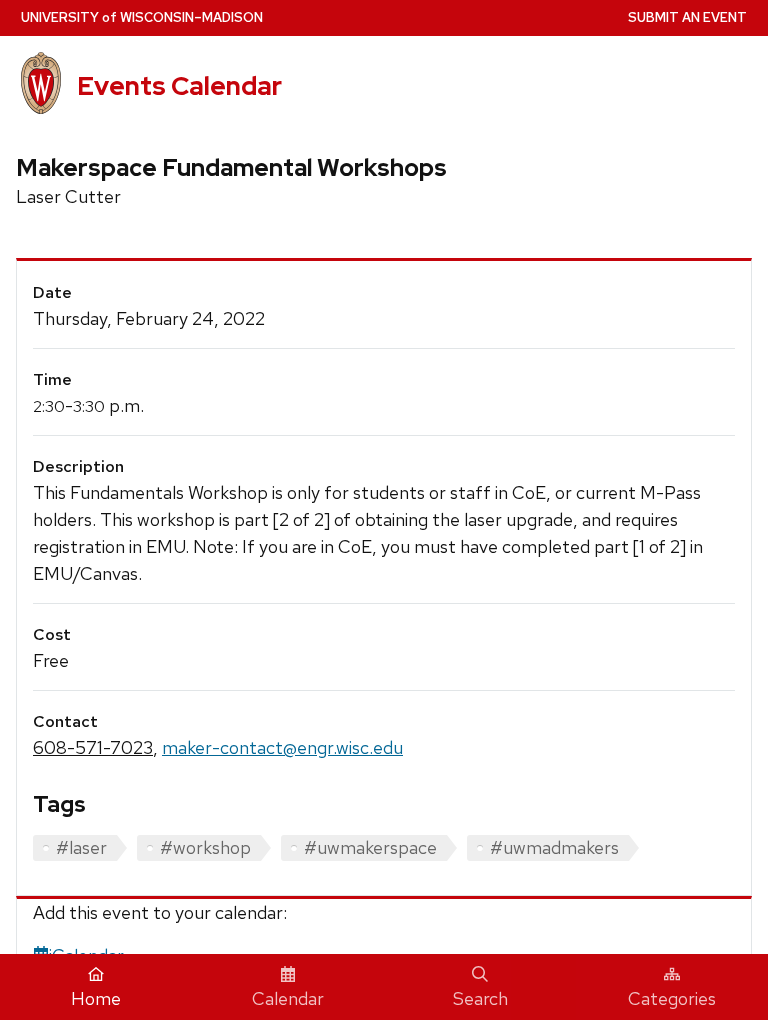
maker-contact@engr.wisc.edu (282, 747)
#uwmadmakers (554, 847)
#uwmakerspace (370, 847)
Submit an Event (687, 17)
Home (96, 998)
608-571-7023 (93, 747)
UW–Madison (142, 17)
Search (480, 998)
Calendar (288, 998)
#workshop (205, 847)
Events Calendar (179, 86)
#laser (81, 847)
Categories (672, 998)
